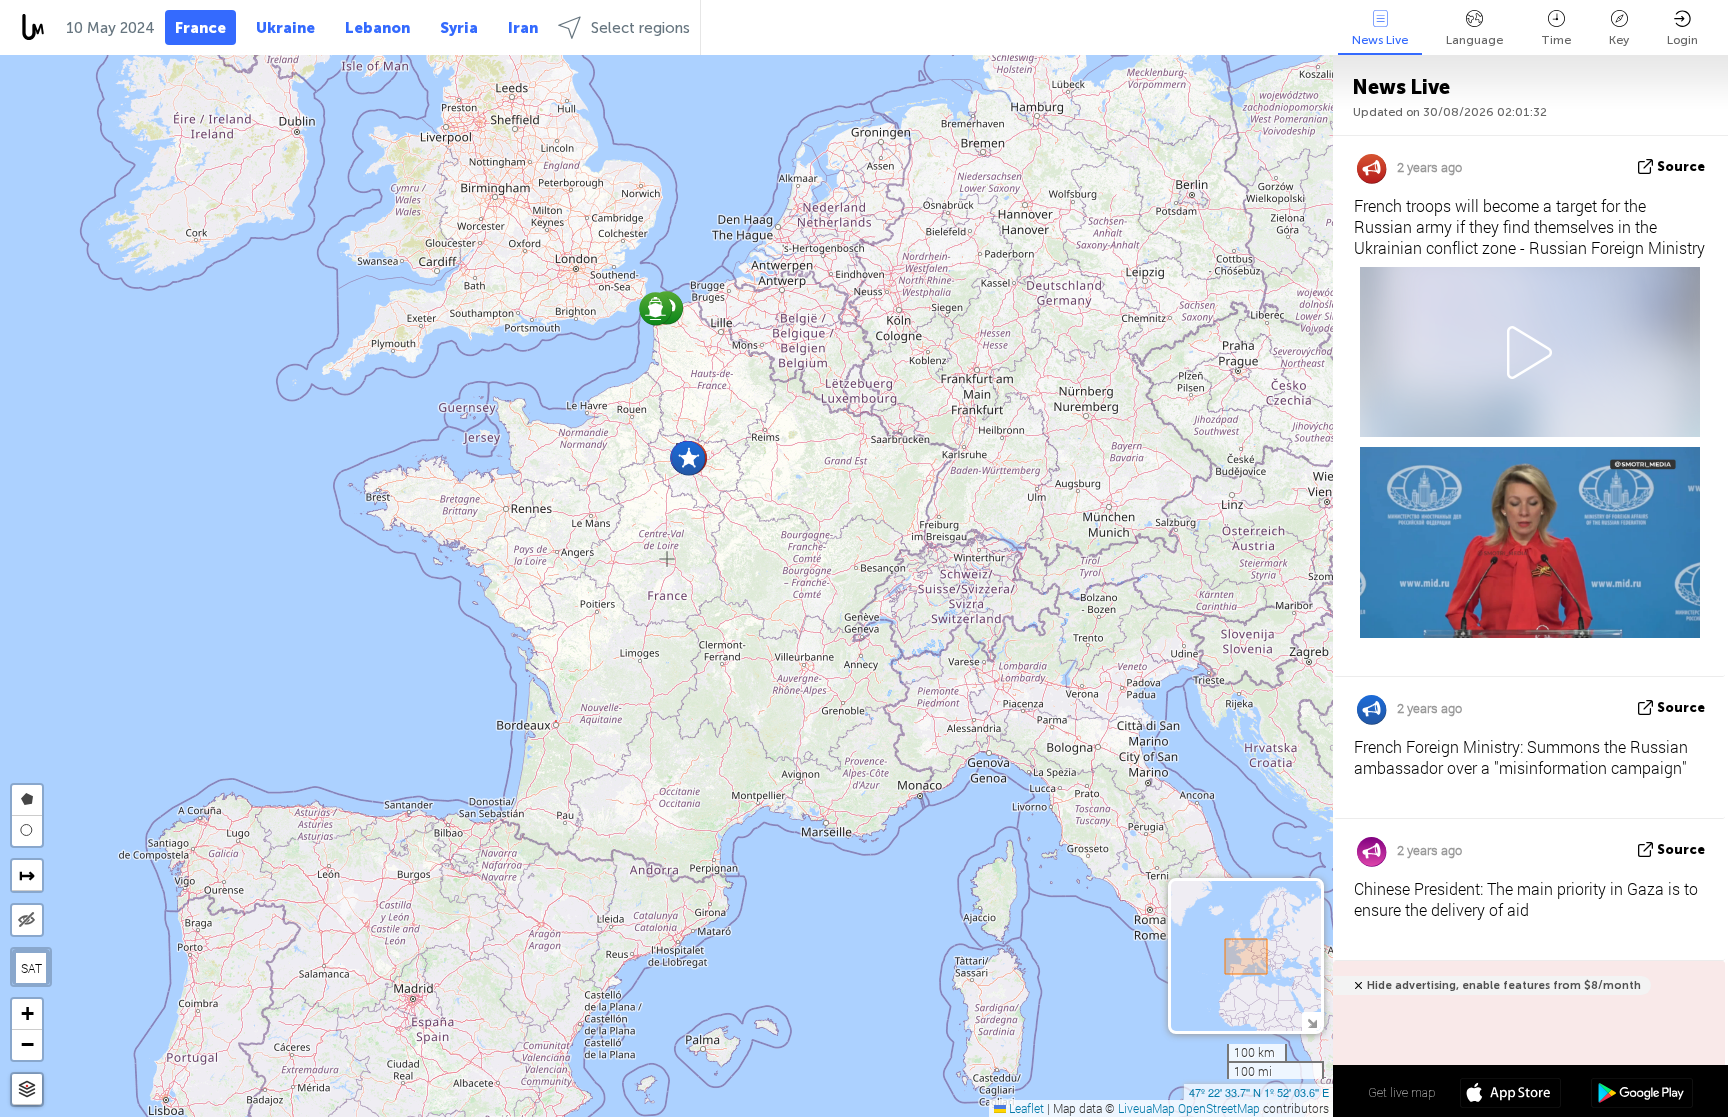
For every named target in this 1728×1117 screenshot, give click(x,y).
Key (1619, 40)
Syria (459, 28)
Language (1474, 40)
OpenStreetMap (1219, 1108)
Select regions (640, 28)
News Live (1380, 40)
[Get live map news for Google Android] (1641, 1095)
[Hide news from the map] (27, 920)
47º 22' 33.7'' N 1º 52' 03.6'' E (1259, 1092)
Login (1682, 40)
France (200, 28)
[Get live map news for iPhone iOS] (1510, 1095)
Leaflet (1025, 1108)
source (1681, 166)
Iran (523, 28)
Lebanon (377, 28)
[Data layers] (27, 1089)
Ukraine (285, 28)
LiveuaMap (1146, 1108)
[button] (655, 308)
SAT (31, 968)
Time (1556, 40)
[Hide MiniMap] (1311, 1021)
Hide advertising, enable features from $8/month (1504, 985)
